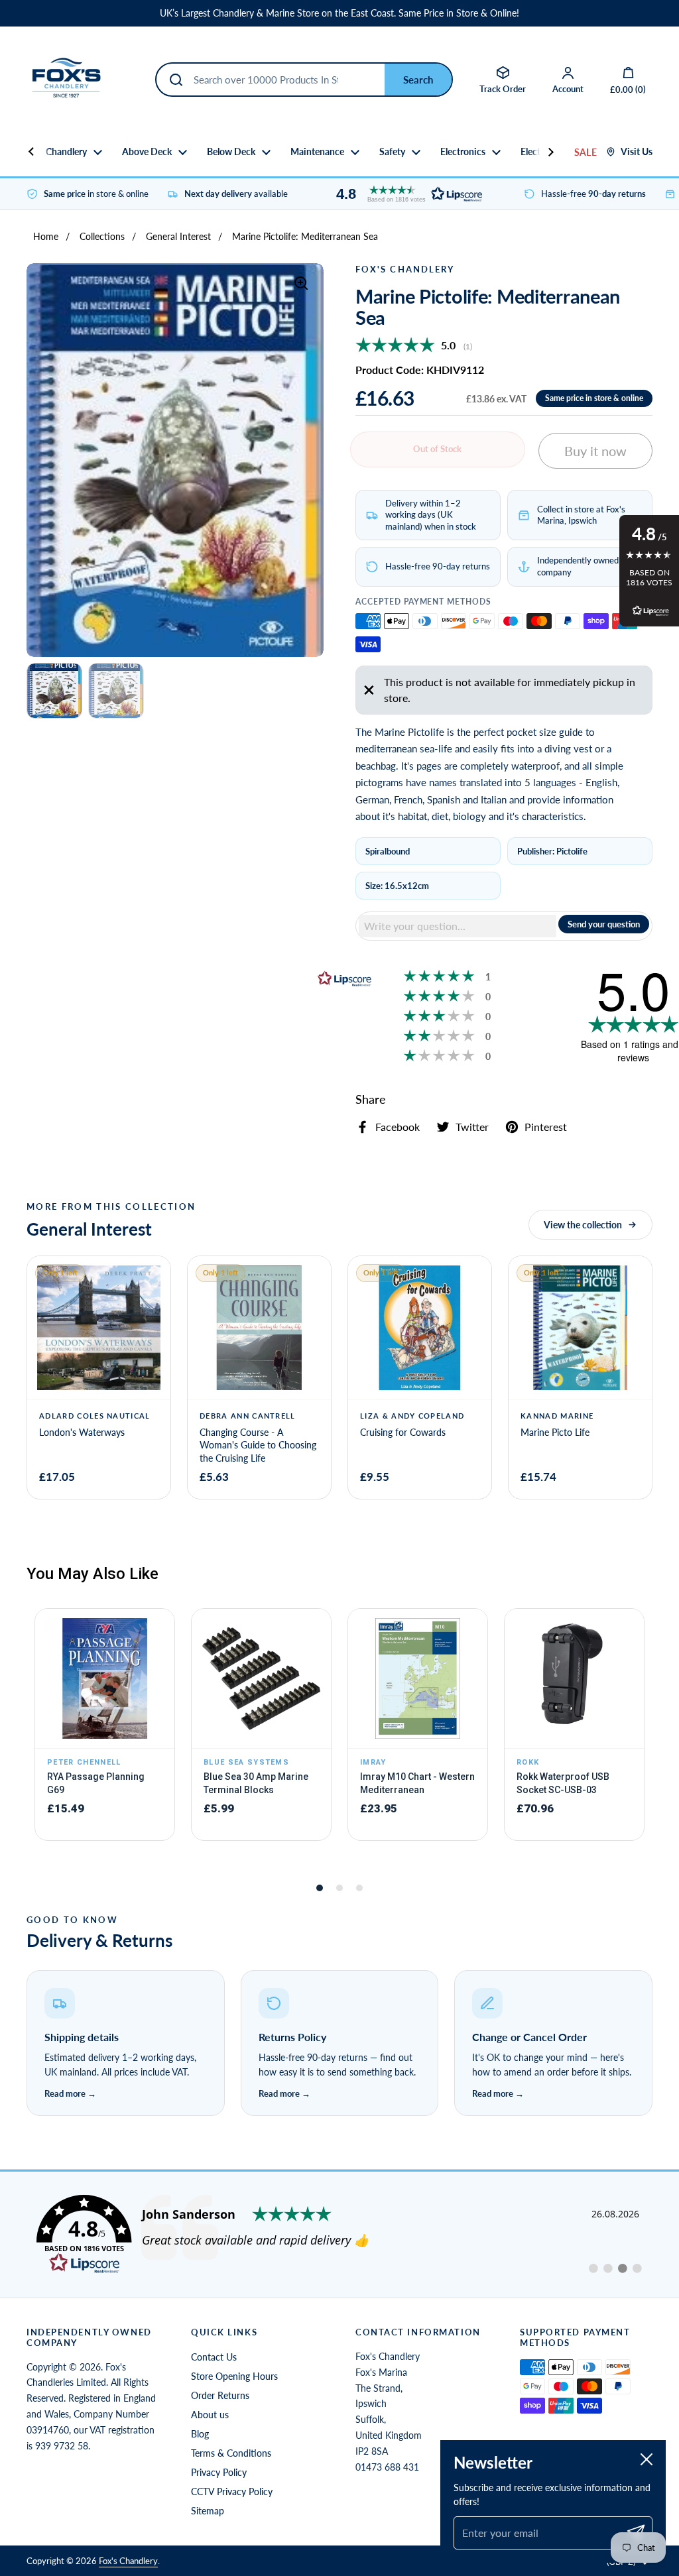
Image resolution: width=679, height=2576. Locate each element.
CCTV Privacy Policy (232, 2491)
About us (210, 2415)
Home (46, 236)
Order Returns (220, 2395)
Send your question (604, 924)
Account (568, 89)
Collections (102, 236)
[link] (339, 2235)
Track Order (503, 89)
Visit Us (637, 152)
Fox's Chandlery (128, 2561)
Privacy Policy (219, 2472)
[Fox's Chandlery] (66, 80)
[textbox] (458, 926)
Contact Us (214, 2357)
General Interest (178, 236)
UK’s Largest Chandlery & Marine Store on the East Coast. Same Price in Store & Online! (339, 13)
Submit (418, 80)
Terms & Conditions (231, 2453)
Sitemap (208, 2511)
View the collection (583, 1225)
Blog (200, 2434)
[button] (406, 194)
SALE (586, 152)
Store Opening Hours (234, 2376)
